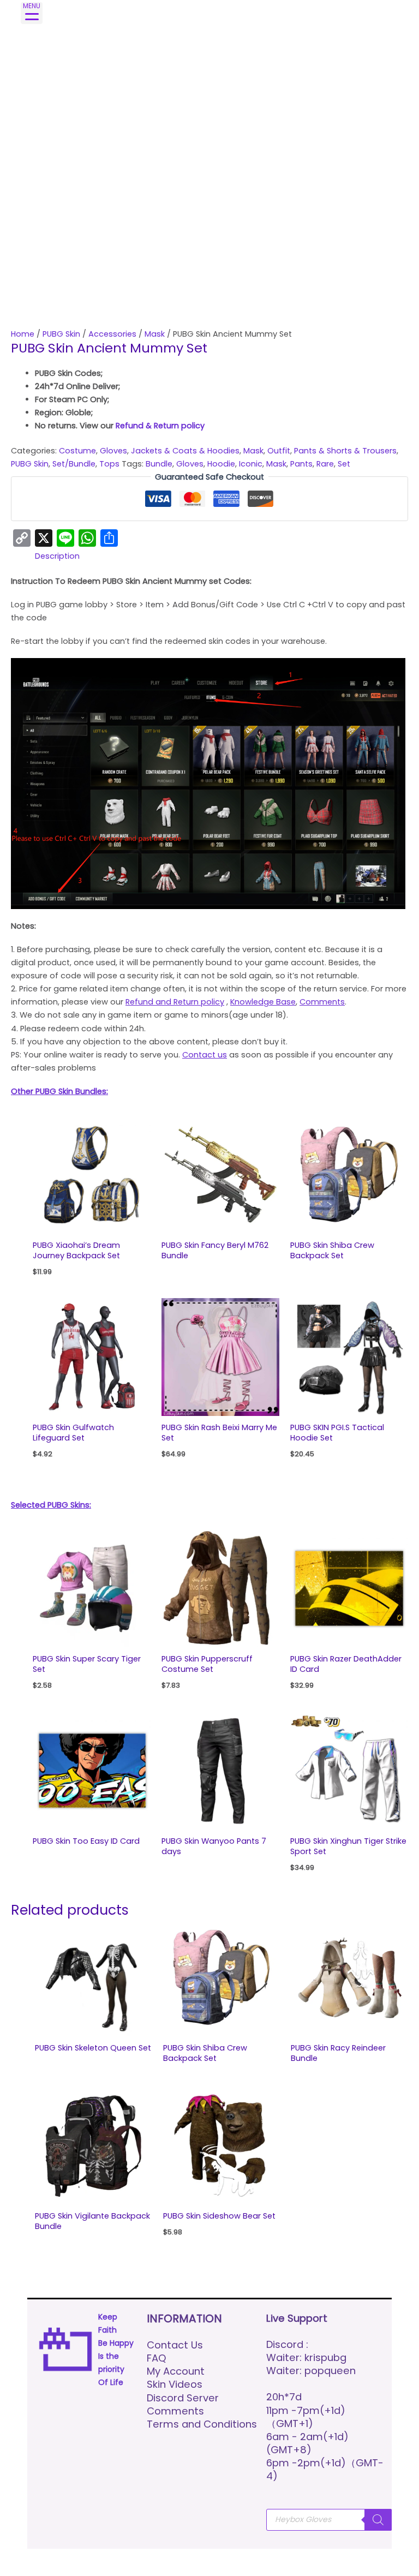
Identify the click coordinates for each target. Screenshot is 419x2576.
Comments (322, 1002)
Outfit (279, 451)
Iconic (251, 464)
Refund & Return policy (160, 426)
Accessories (112, 334)
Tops (109, 464)
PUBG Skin (61, 334)
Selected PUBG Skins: (51, 1505)
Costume (77, 451)
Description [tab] (57, 556)
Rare (325, 464)
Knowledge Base (263, 1002)
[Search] (378, 2520)
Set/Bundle (74, 464)
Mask (155, 334)
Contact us (205, 1055)
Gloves (113, 451)
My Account (176, 2371)
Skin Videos (175, 2384)
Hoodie (221, 464)
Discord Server (183, 2398)
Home (23, 334)
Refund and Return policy (175, 1002)
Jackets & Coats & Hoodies (185, 451)
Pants (301, 464)
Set (344, 464)
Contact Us (175, 2345)
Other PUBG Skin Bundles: (59, 1091)
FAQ (157, 2358)
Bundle (159, 464)
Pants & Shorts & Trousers (345, 451)
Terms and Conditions (202, 2424)
